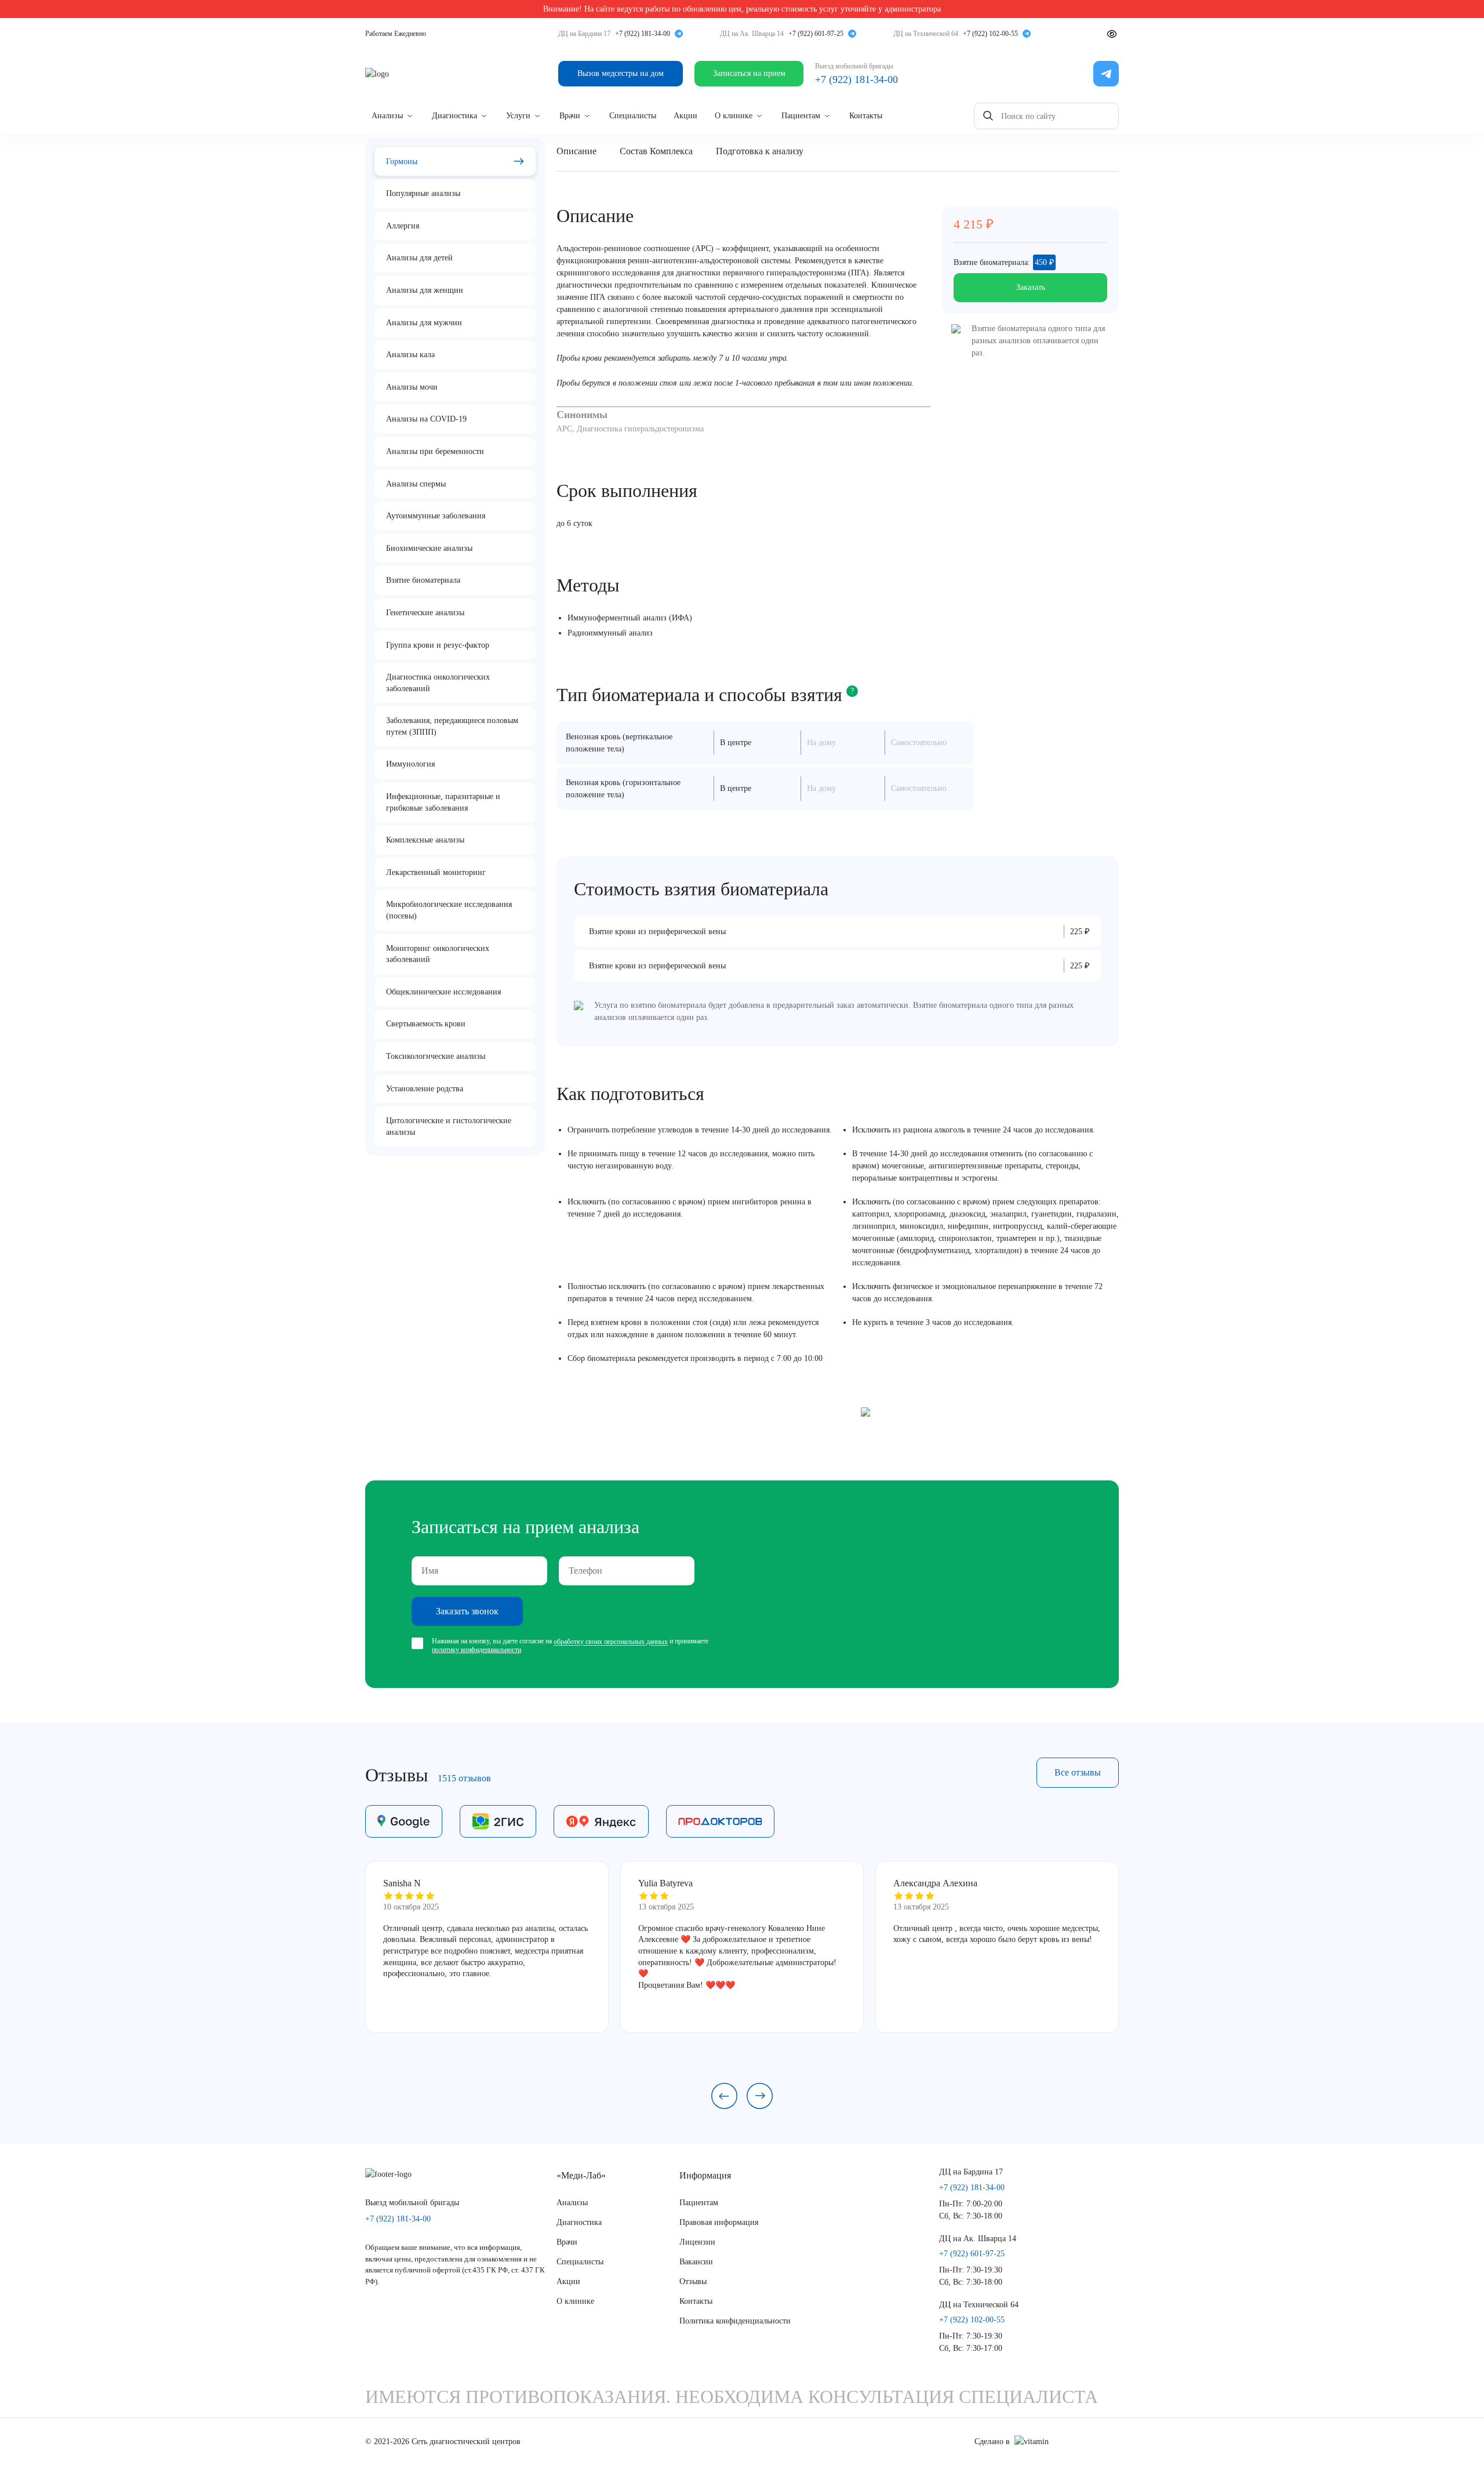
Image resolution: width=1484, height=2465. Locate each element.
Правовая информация (719, 2222)
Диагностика (454, 116)
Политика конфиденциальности (735, 2321)
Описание (576, 151)
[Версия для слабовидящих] (1112, 34)
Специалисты (633, 116)
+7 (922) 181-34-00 (643, 34)
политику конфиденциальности (477, 1650)
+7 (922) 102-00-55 (990, 34)
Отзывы (693, 2281)
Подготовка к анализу (760, 151)
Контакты (866, 116)
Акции (685, 116)
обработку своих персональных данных (611, 1642)
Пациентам (801, 116)
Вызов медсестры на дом (621, 73)
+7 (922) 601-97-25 (816, 34)
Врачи (570, 116)
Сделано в (992, 2442)
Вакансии (696, 2262)
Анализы (387, 116)
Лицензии (697, 2242)
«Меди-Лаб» (581, 2175)
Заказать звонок (467, 1611)
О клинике (734, 116)
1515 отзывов (464, 1778)
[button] (724, 2096)
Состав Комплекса (656, 151)
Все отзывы (1078, 1772)
